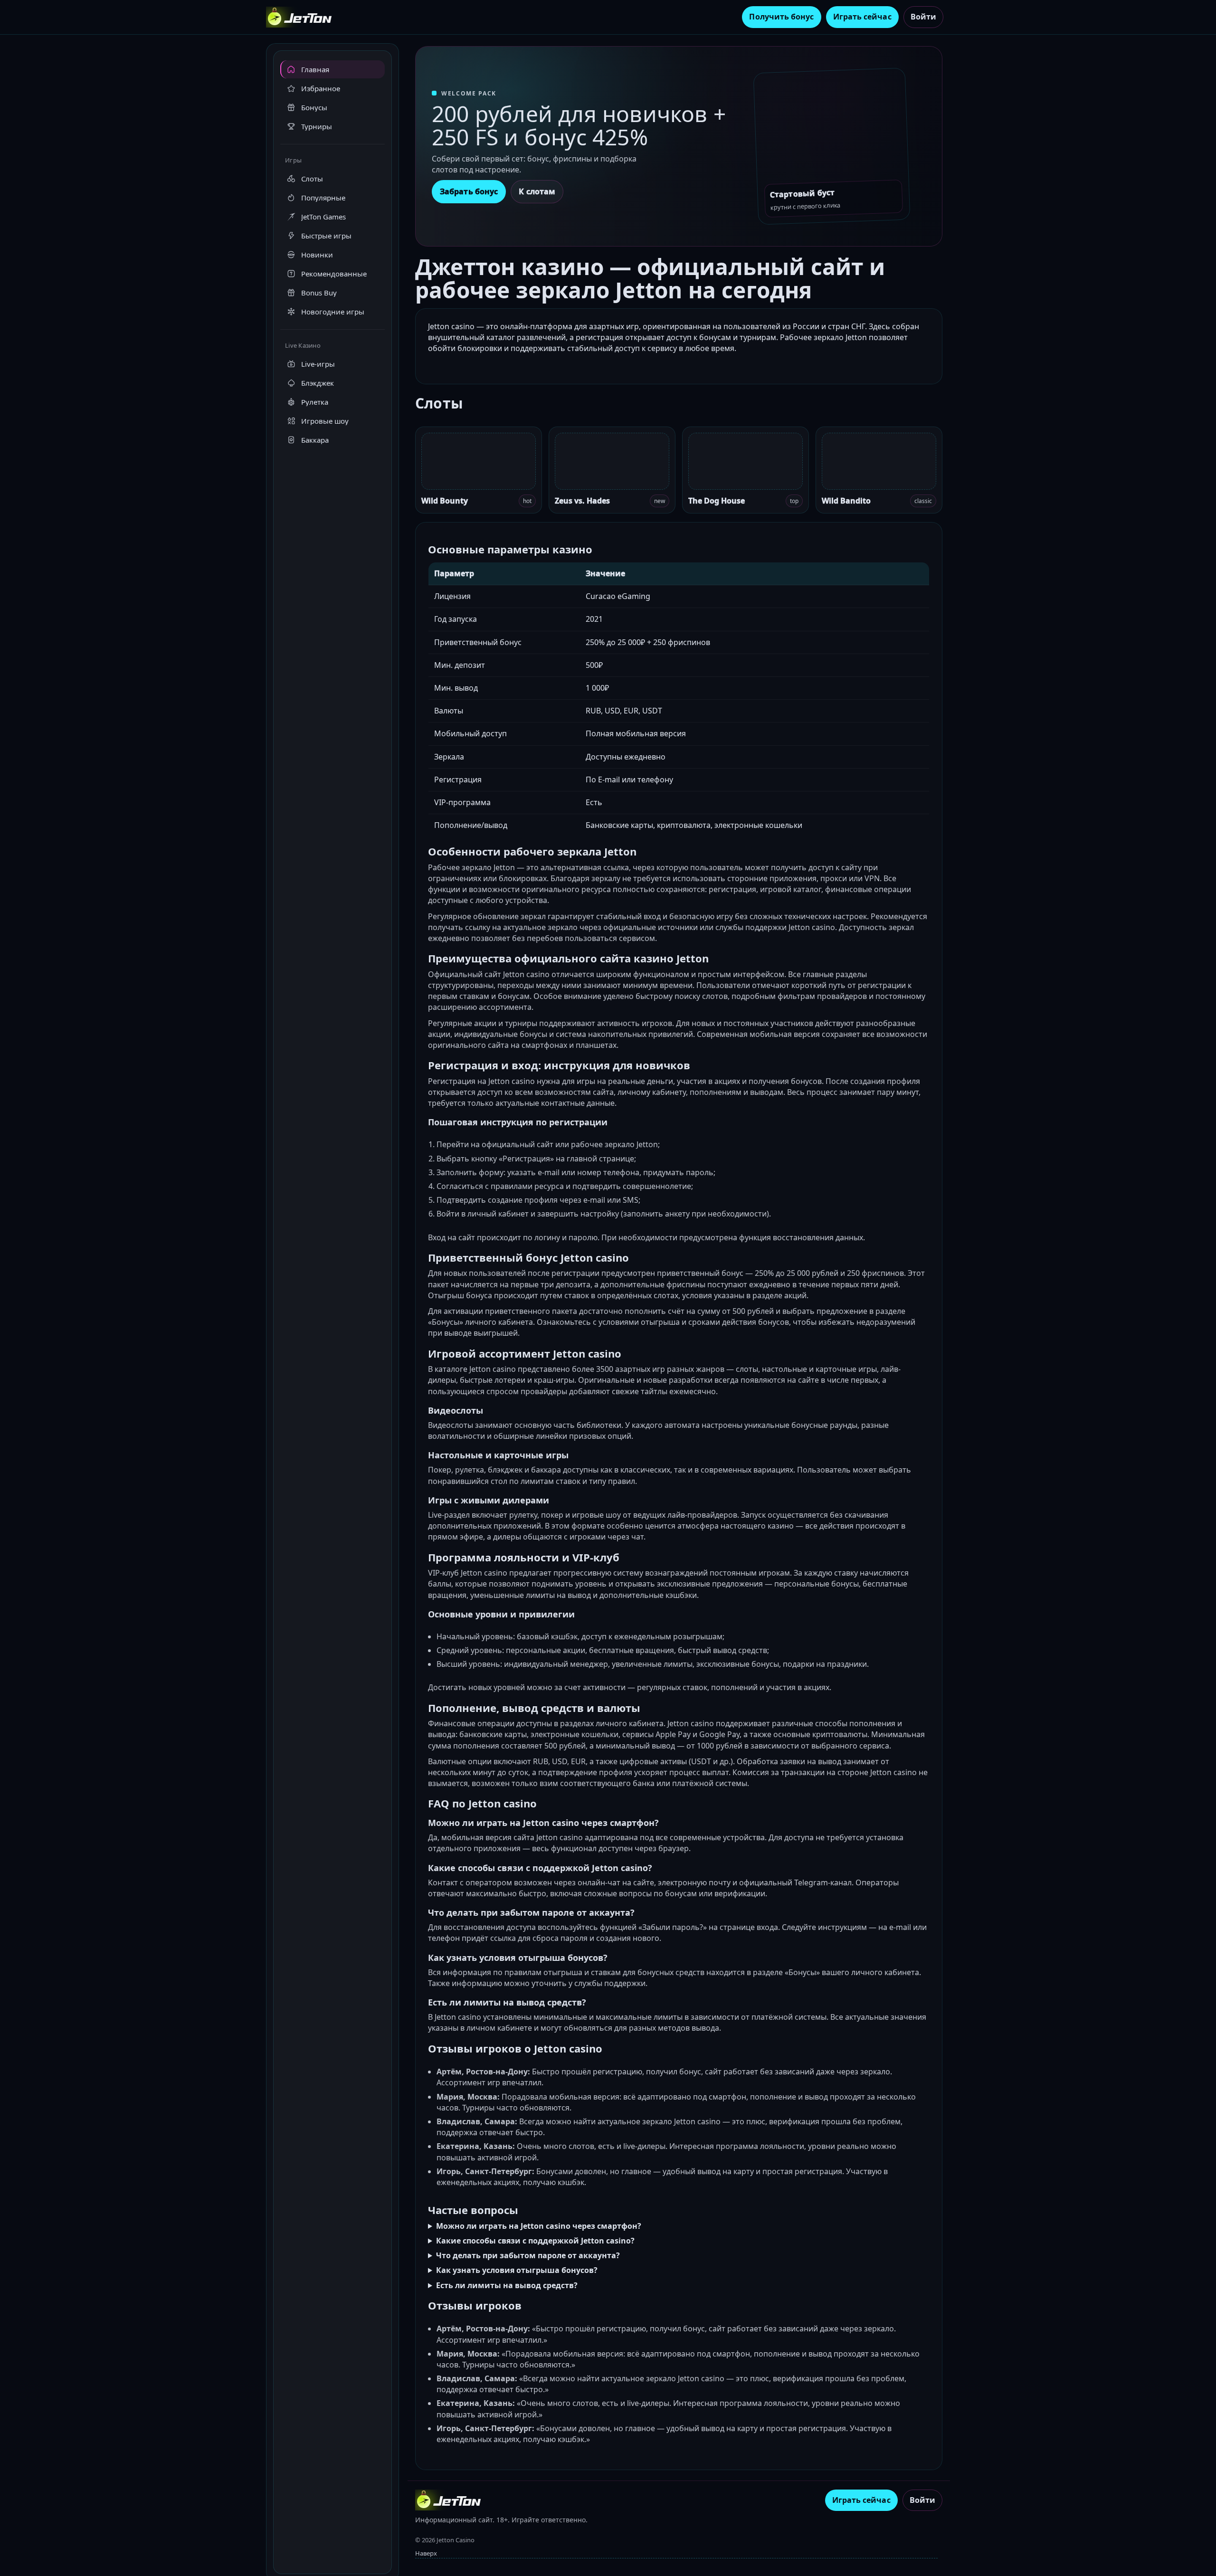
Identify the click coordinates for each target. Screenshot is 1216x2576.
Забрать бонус (469, 191)
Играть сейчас (862, 17)
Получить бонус (781, 17)
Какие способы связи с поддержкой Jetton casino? (535, 2241)
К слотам (537, 191)
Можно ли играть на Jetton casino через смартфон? (539, 2226)
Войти (923, 17)
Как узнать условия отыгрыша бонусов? (517, 2270)
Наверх (426, 2553)
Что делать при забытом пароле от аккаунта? (528, 2255)
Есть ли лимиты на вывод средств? (507, 2285)
